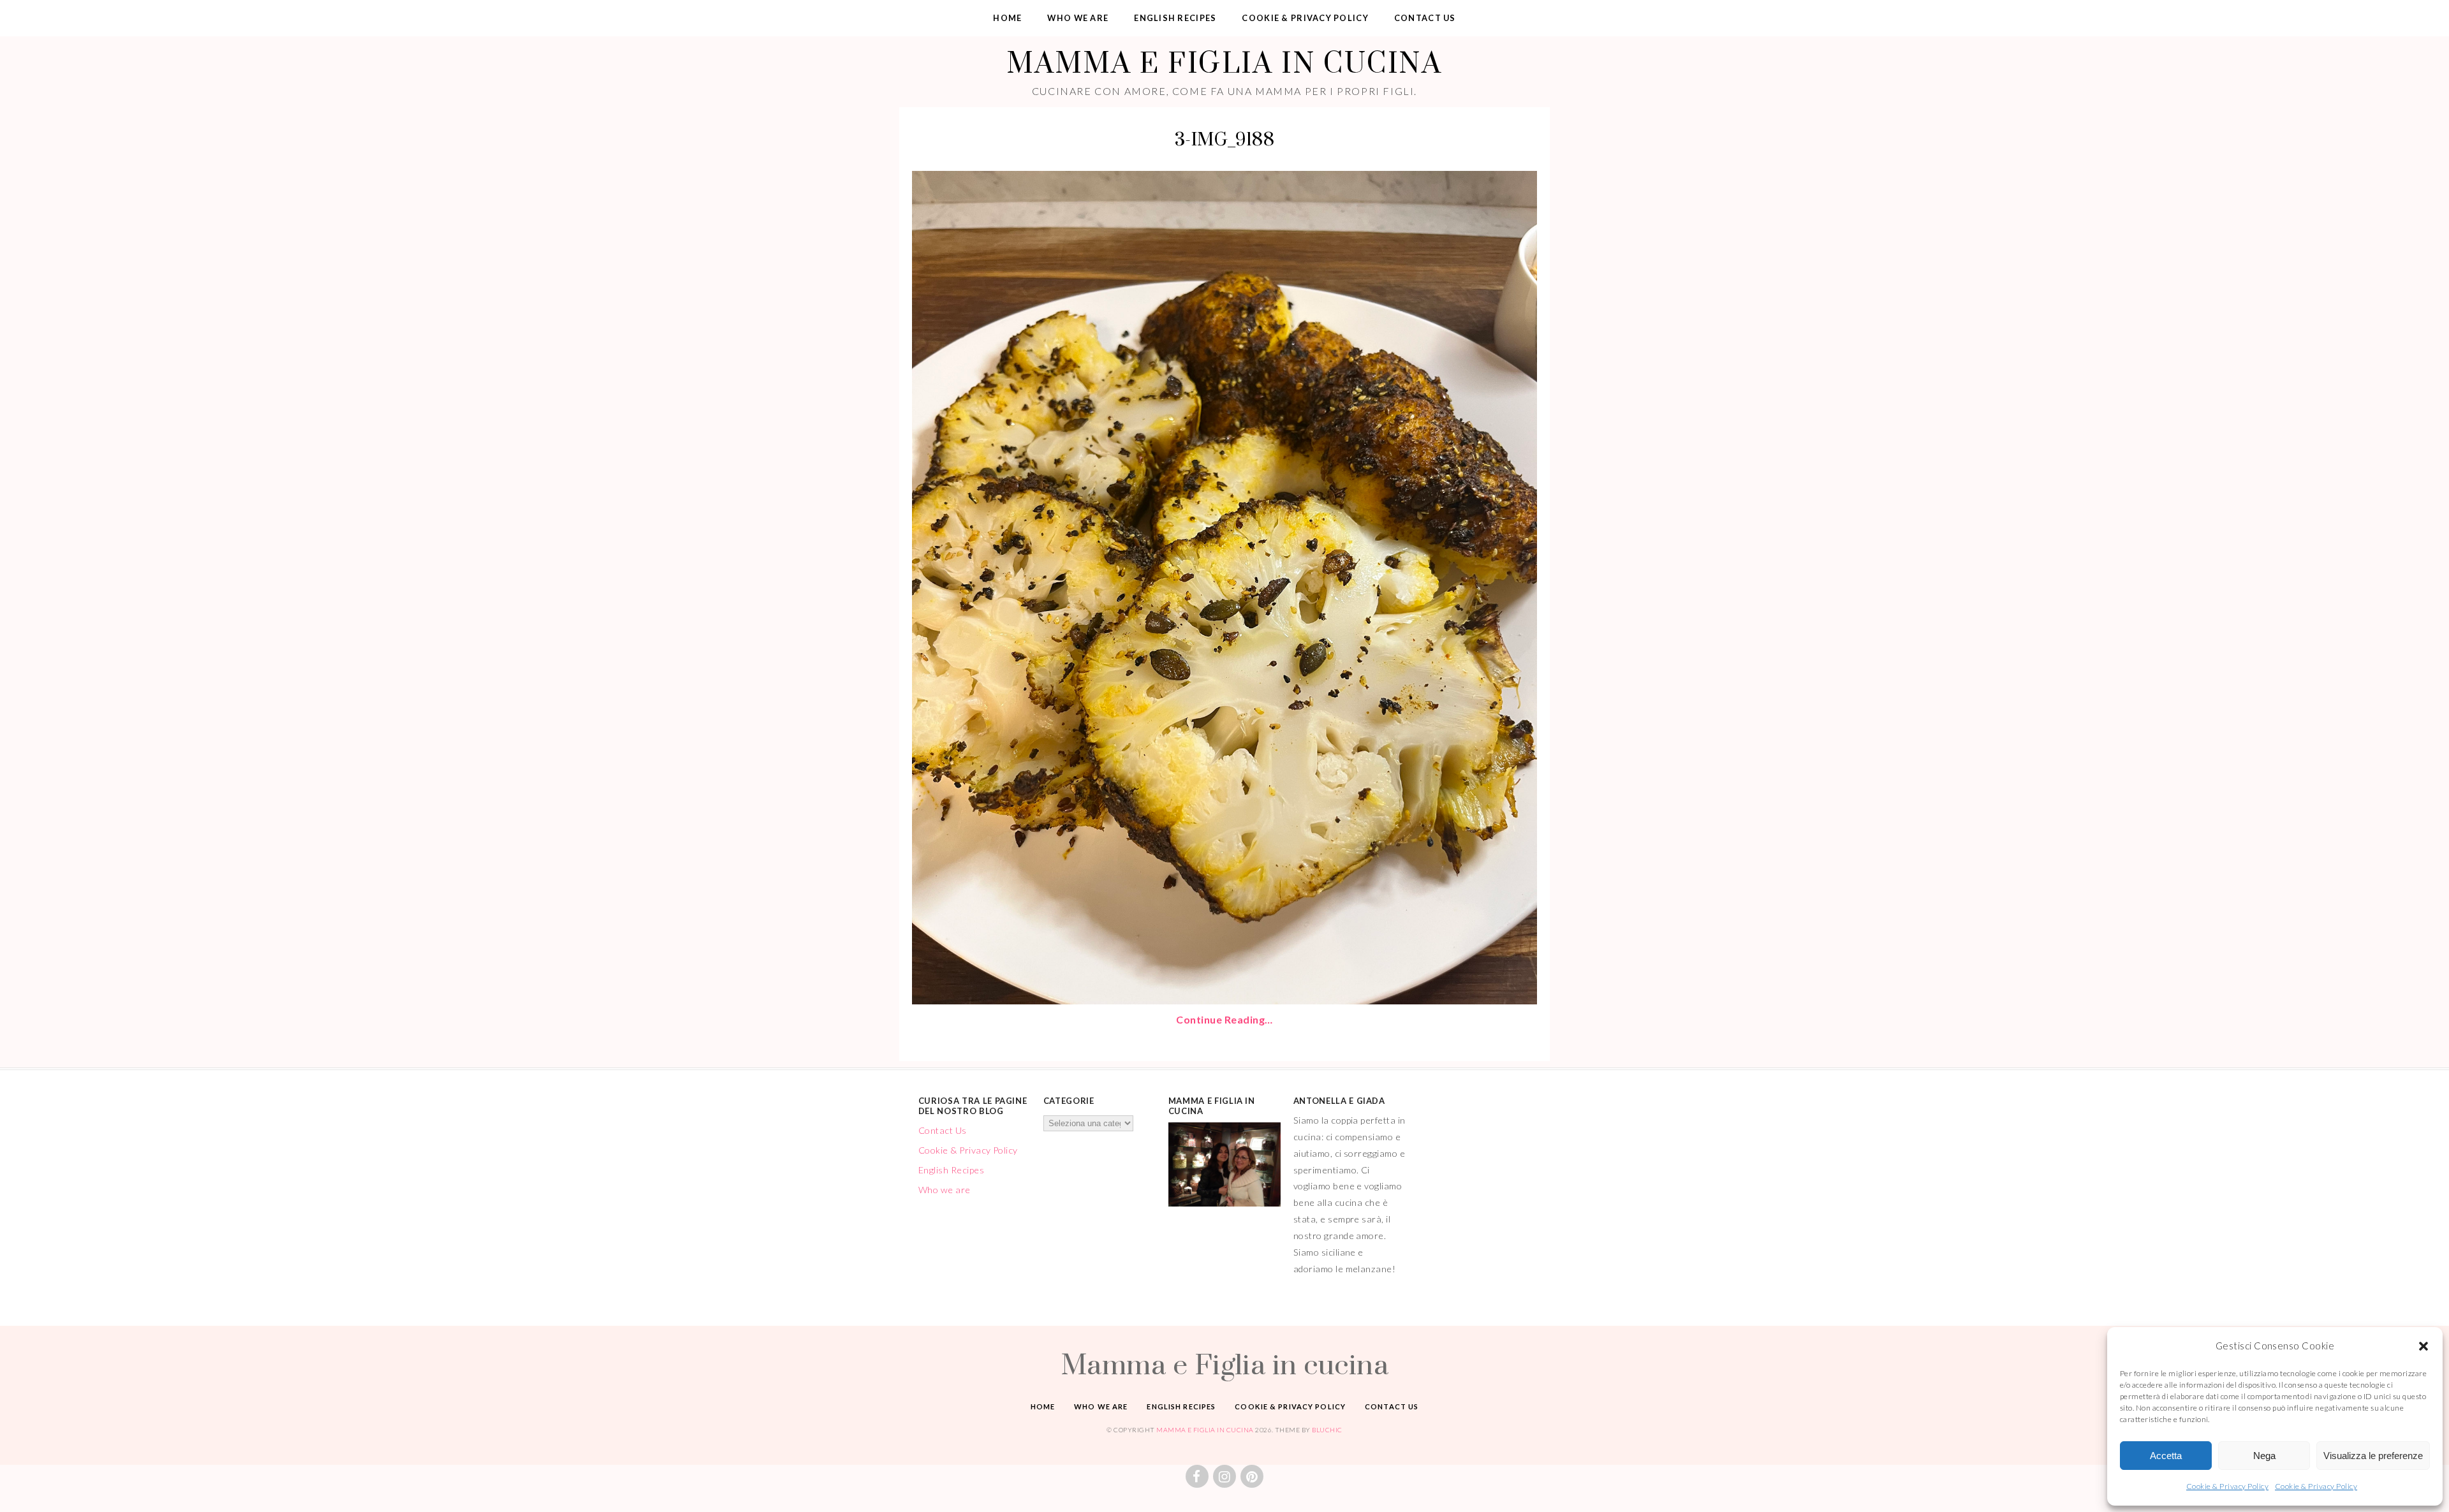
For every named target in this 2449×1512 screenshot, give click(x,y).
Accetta (2166, 1456)
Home (1007, 18)
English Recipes (1175, 18)
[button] (2423, 1346)
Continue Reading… (1224, 1019)
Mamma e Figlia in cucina (1224, 62)
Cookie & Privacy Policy (2227, 1486)
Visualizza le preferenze (2373, 1456)
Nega (2264, 1456)
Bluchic (1327, 1430)
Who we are (1078, 18)
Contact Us (1425, 18)
